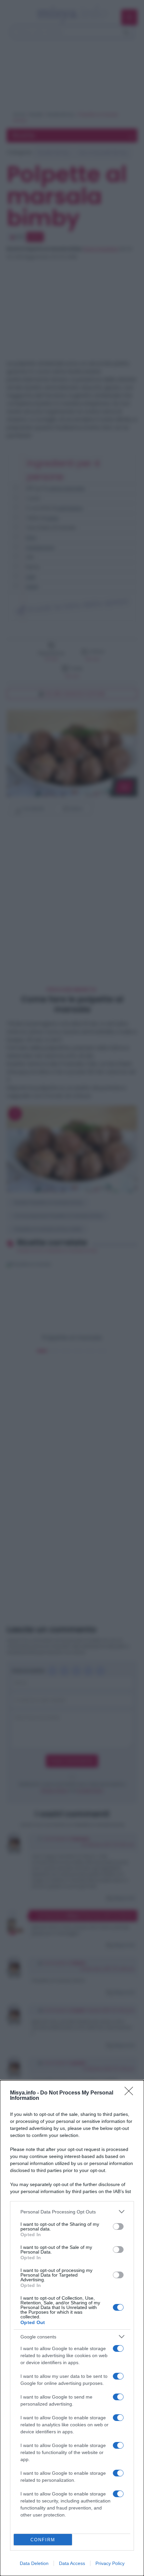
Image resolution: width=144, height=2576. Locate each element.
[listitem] (72, 2212)
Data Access (72, 2563)
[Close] (131, 2093)
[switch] (118, 2226)
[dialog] (72, 2328)
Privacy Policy (110, 2563)
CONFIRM (43, 2540)
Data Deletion (34, 2563)
